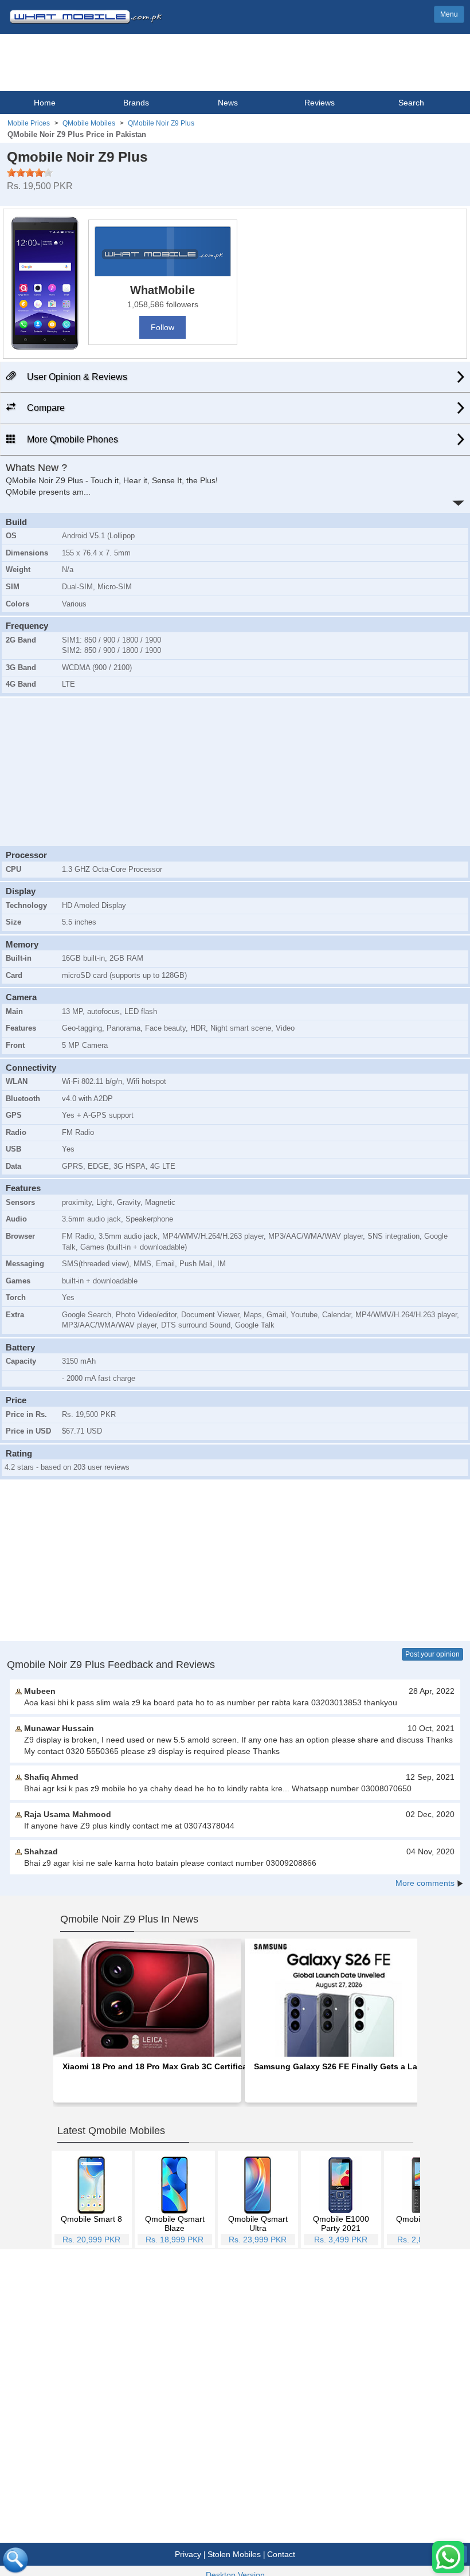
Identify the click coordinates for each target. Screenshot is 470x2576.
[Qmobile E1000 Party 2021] (341, 2185)
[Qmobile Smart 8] (91, 2185)
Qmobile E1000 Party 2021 (341, 2223)
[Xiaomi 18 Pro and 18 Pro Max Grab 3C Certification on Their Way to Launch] (147, 1996)
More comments (425, 1883)
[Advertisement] (235, 770)
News (228, 103)
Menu (449, 14)
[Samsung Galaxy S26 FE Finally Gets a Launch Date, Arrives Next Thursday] (339, 1996)
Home (45, 103)
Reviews (320, 103)
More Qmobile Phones (71, 439)
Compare (45, 408)
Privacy (188, 2554)
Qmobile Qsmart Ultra (258, 2223)
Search (411, 103)
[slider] (30, 173)
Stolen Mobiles (234, 2554)
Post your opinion (432, 1654)
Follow (162, 327)
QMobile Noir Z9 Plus (161, 123)
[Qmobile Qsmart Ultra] (258, 2185)
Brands (136, 103)
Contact (281, 2554)
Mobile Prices (29, 123)
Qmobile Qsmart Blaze (175, 2223)
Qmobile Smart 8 (91, 2219)
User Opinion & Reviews (76, 377)
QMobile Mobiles (89, 123)
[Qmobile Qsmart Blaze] (175, 2185)
